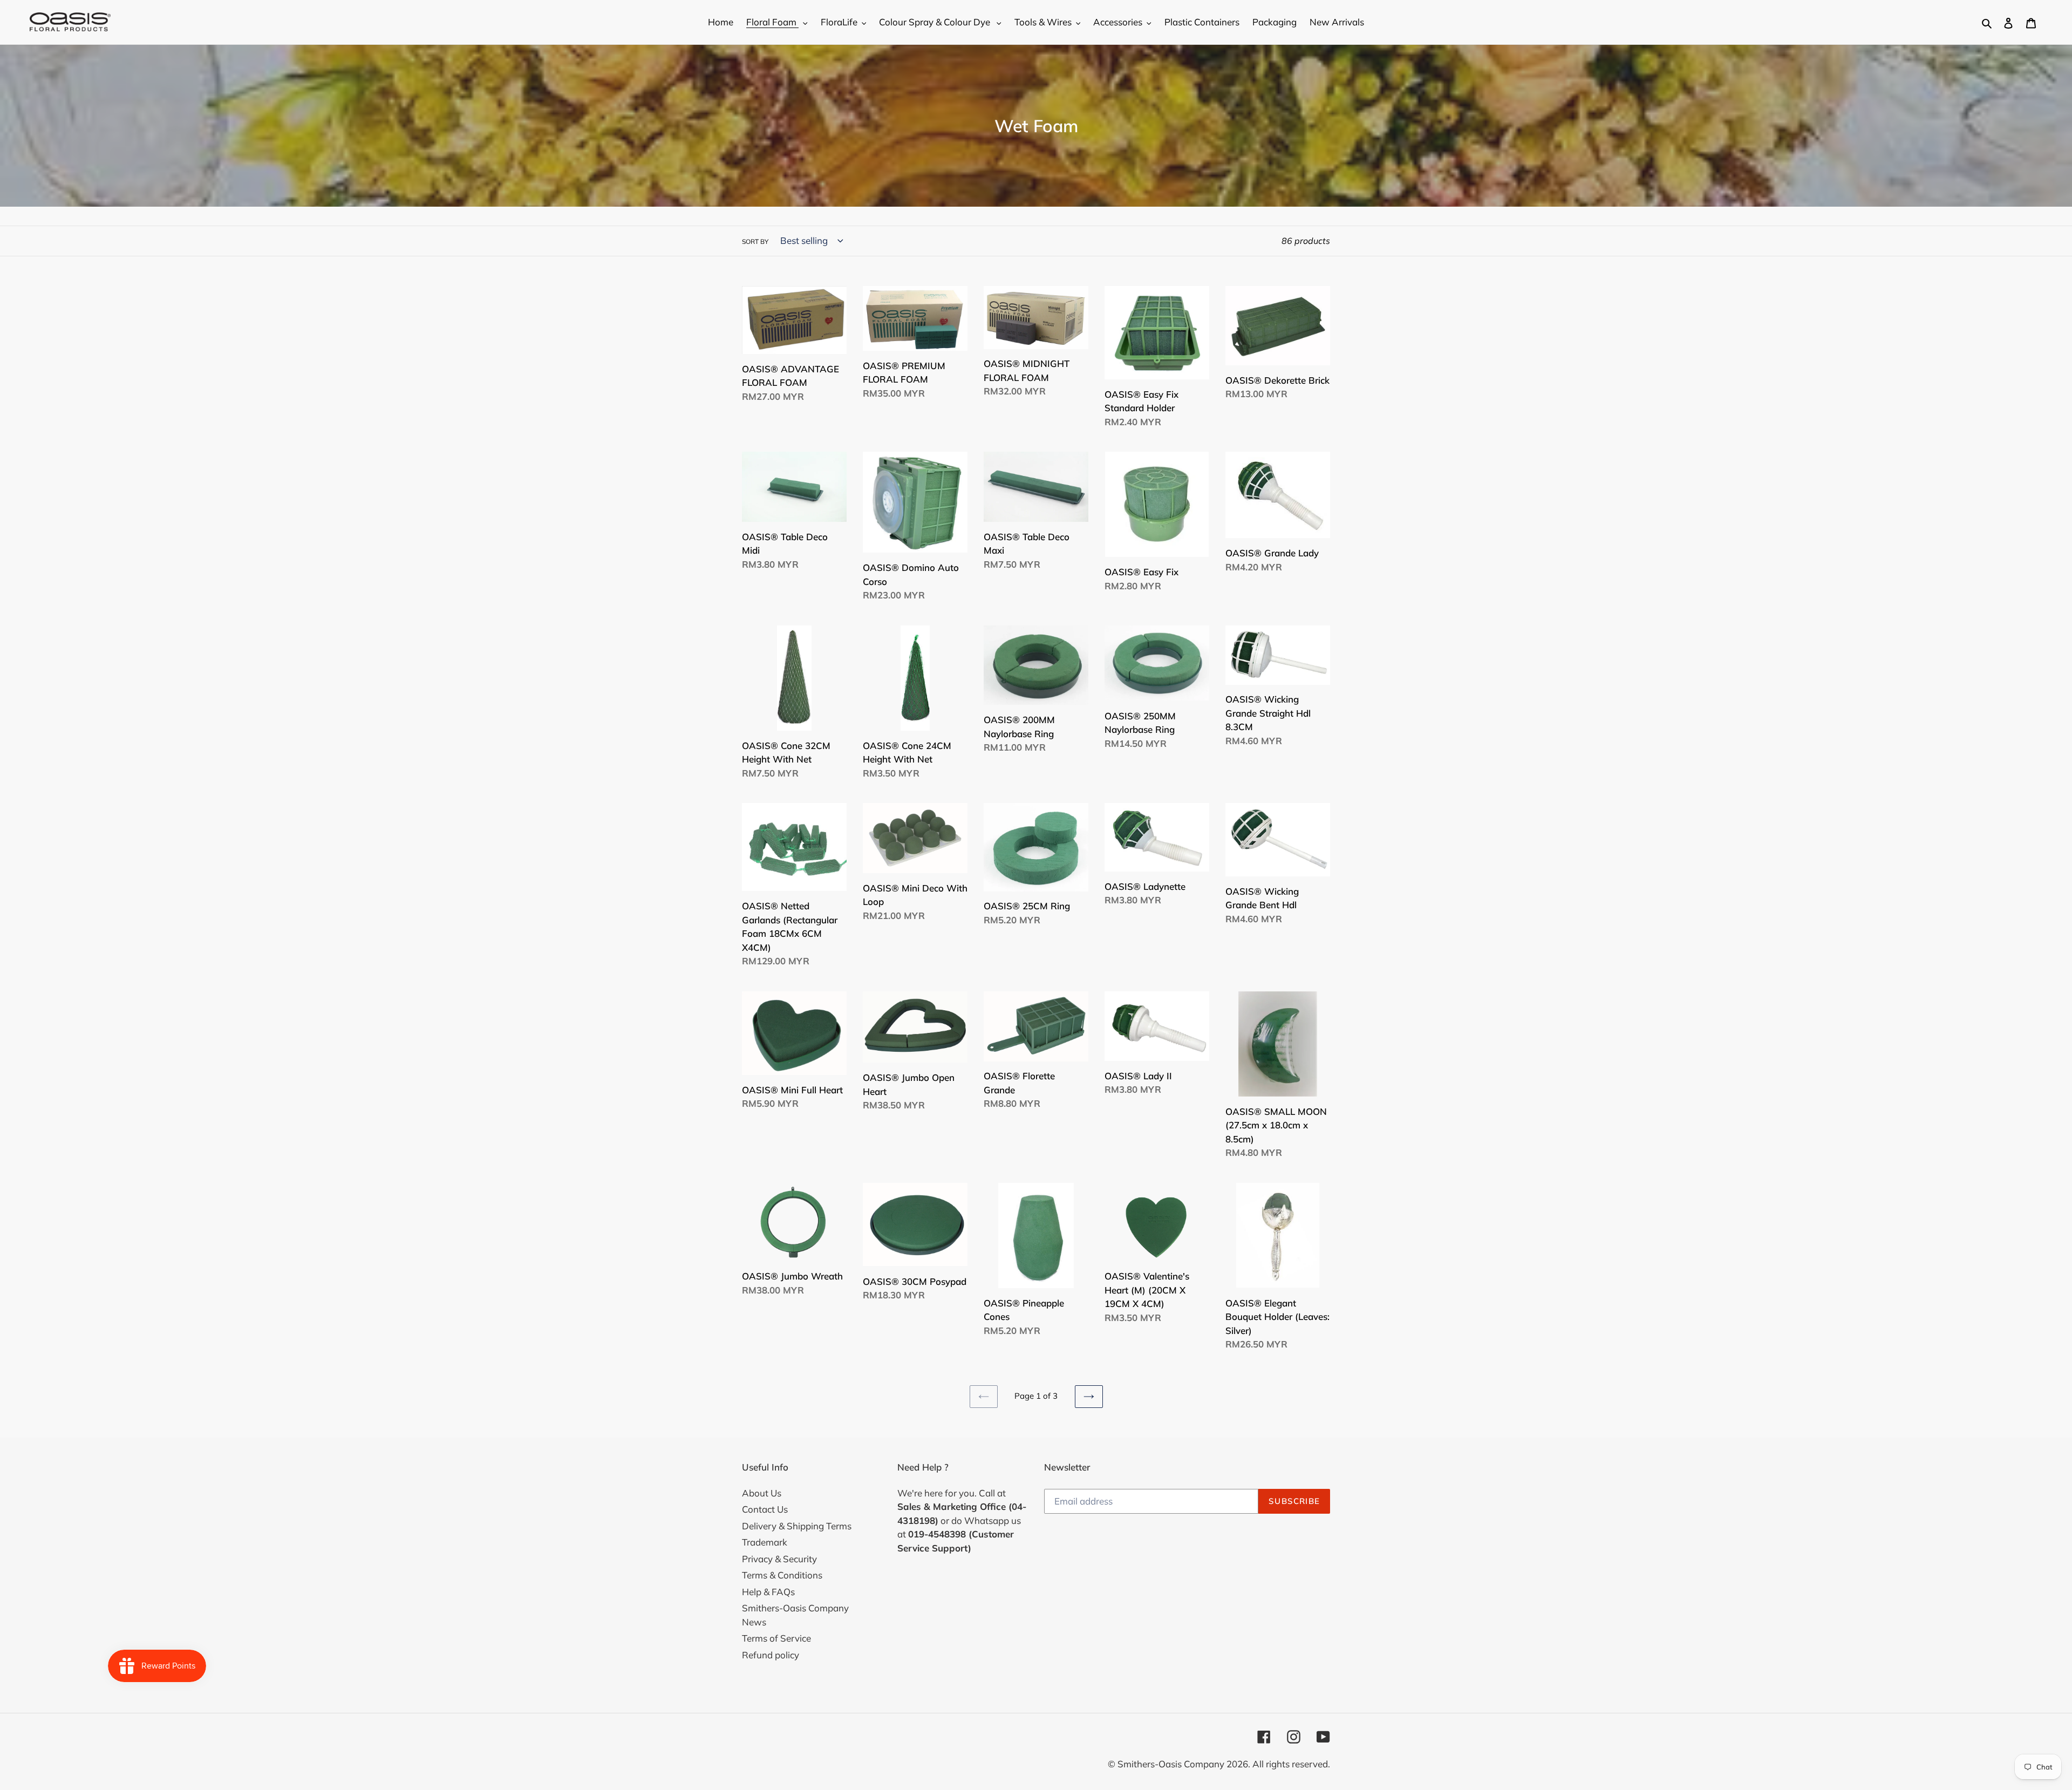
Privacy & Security (779, 1559)
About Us (762, 1493)
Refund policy (771, 1655)
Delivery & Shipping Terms (797, 1526)
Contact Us (765, 1509)
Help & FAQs (768, 1592)
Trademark (765, 1542)
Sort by (755, 241)
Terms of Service (776, 1638)
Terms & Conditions (782, 1575)
